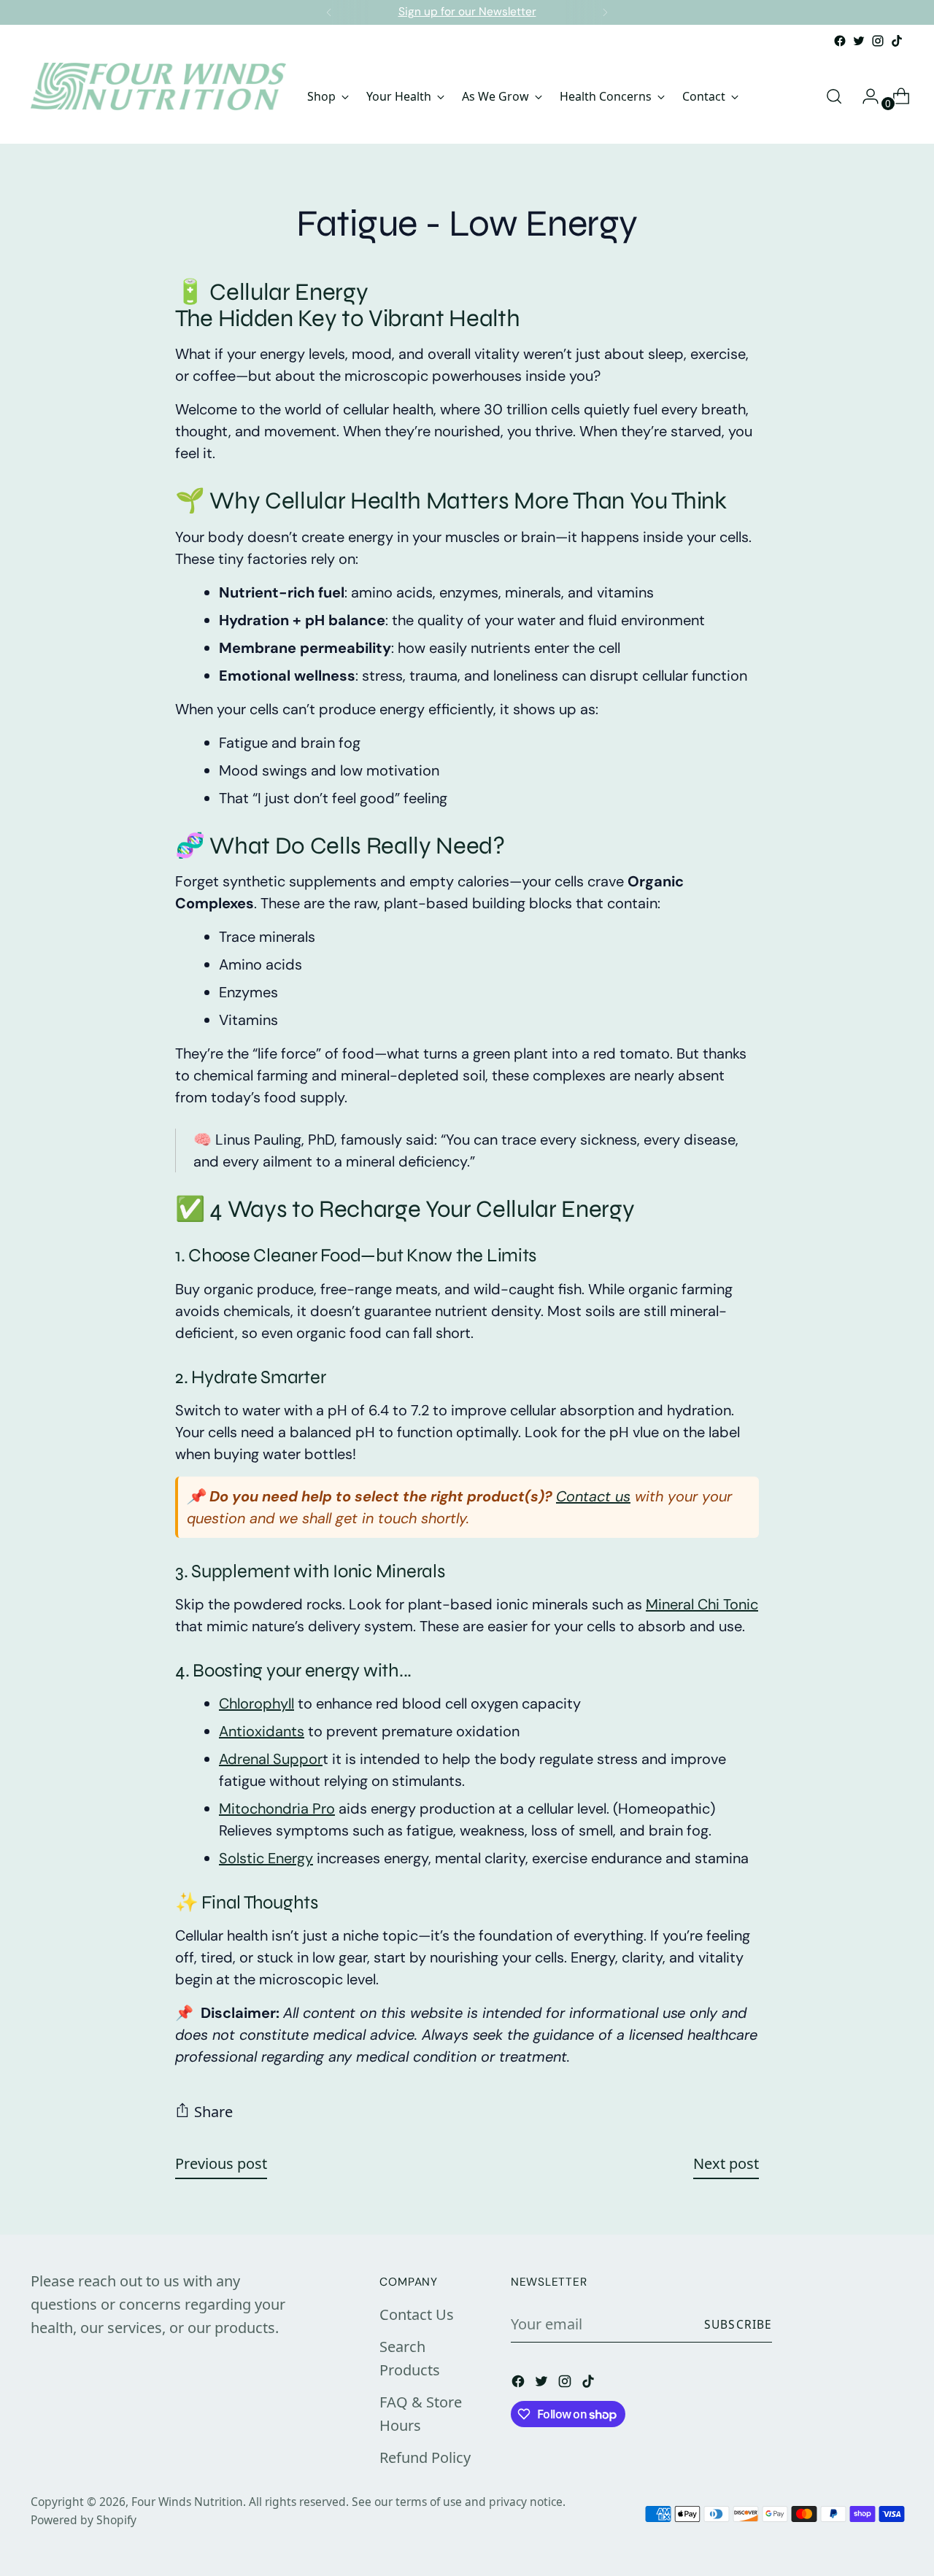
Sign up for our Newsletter (467, 12)
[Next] (605, 12)
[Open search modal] (834, 96)
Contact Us (417, 2314)
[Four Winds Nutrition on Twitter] (859, 41)
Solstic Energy (266, 1858)
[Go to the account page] (865, 96)
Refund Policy (425, 2457)
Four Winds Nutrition (187, 2502)
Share (213, 2112)
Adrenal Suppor (271, 1759)
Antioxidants (262, 1731)
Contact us (593, 1496)
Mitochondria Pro (277, 1809)
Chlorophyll (256, 1703)
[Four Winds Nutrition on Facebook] (840, 41)
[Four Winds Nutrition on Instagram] (878, 41)
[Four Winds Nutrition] (158, 96)
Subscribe (738, 2324)
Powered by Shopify (84, 2520)
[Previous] (329, 12)
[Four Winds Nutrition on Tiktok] (897, 41)
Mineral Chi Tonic (702, 1604)
